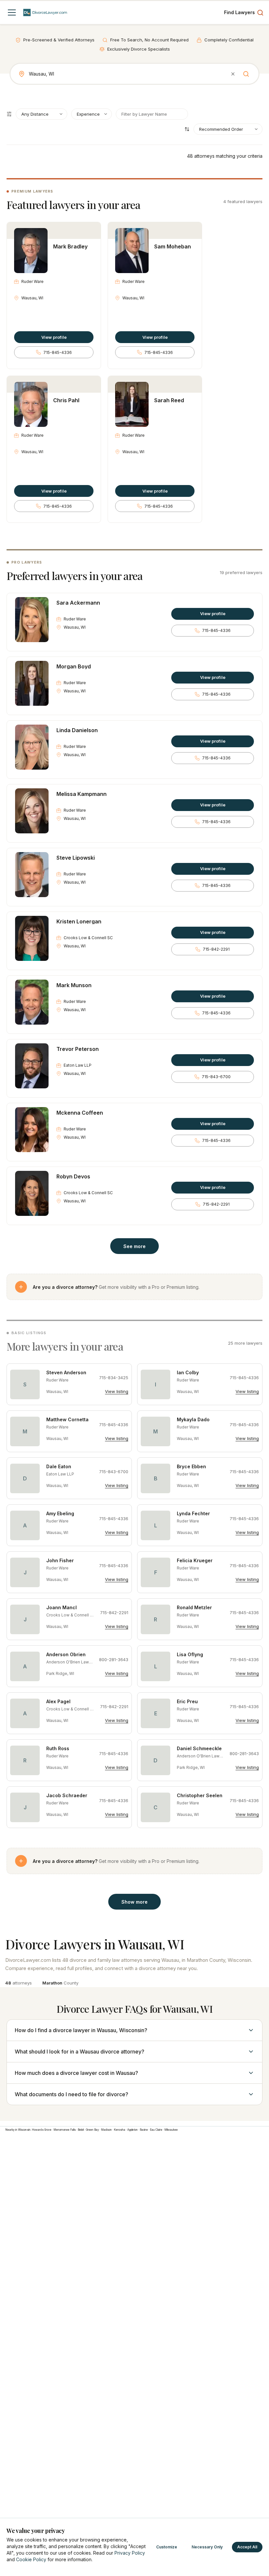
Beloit (81, 2130)
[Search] (246, 74)
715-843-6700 (216, 1077)
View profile (54, 337)
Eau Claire (156, 2130)
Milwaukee (171, 2130)
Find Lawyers (239, 12)
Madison (106, 2130)
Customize (167, 2547)
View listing (117, 1391)
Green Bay (93, 2130)
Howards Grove (42, 2130)
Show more (134, 1902)
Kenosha (120, 2130)
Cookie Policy (31, 2559)
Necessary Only (207, 2547)
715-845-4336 (58, 352)
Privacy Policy (130, 2553)
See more (134, 1246)
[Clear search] (233, 74)
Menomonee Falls (65, 2130)
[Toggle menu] (12, 12)
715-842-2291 (216, 949)
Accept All (247, 2547)
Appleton (133, 2130)
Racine (144, 2130)
